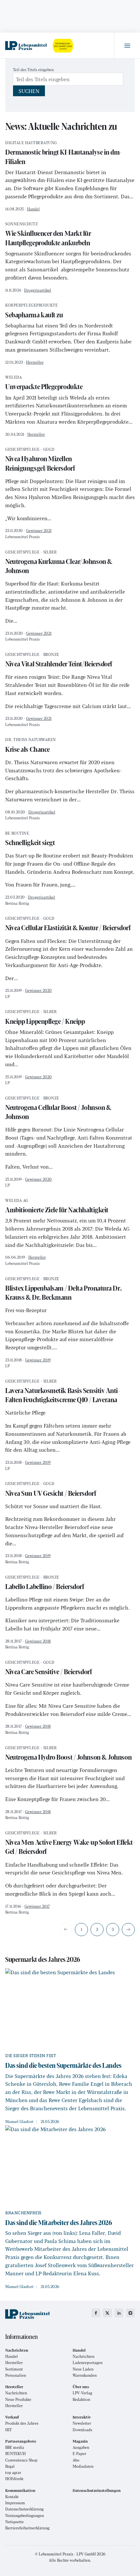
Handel (33, 209)
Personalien (16, 2375)
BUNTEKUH (15, 2454)
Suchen (29, 91)
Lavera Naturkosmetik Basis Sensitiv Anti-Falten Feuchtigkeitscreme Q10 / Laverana (63, 1392)
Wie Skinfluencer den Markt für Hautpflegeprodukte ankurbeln (48, 235)
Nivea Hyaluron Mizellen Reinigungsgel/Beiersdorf (40, 460)
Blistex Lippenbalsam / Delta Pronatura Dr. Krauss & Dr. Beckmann (63, 1289)
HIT (8, 2430)
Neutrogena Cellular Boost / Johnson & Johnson (58, 1109)
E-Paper (79, 2454)
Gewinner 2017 (37, 1906)
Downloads (82, 2430)
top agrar (13, 2472)
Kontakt (12, 2497)
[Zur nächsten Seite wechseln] (128, 1930)
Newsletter (82, 2423)
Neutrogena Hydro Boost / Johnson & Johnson (68, 1754)
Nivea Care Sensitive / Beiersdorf (48, 1668)
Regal (10, 2466)
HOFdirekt (14, 2479)
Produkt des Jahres (22, 2423)
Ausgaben (81, 2447)
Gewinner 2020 (38, 990)
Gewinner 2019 (38, 1360)
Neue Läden (83, 2369)
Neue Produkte (18, 2399)
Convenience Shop (21, 2460)
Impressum (15, 2503)
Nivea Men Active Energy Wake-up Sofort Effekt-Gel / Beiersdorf (70, 1844)
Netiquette (14, 2522)
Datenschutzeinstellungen (97, 2490)
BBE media (15, 2447)
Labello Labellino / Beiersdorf (45, 1583)
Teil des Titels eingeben (34, 69)
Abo (76, 2460)
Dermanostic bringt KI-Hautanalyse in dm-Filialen (63, 153)
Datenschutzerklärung (24, 2509)
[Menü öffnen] (127, 46)
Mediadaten (83, 2466)
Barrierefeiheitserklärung (27, 2528)
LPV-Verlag (82, 2393)
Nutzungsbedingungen (25, 2515)
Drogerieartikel (38, 290)
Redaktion (81, 2399)
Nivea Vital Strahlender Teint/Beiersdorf (59, 661)
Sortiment (14, 2369)
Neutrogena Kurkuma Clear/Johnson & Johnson (59, 563)
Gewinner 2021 (39, 530)
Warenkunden (85, 2375)
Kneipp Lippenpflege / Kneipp (45, 1018)
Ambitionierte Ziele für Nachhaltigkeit (57, 1207)
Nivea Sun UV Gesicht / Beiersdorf (50, 1490)
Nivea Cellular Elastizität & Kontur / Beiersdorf (68, 924)
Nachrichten (84, 2356)
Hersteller (35, 362)
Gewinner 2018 (38, 1641)
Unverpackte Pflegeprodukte (44, 383)
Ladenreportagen (88, 2363)
